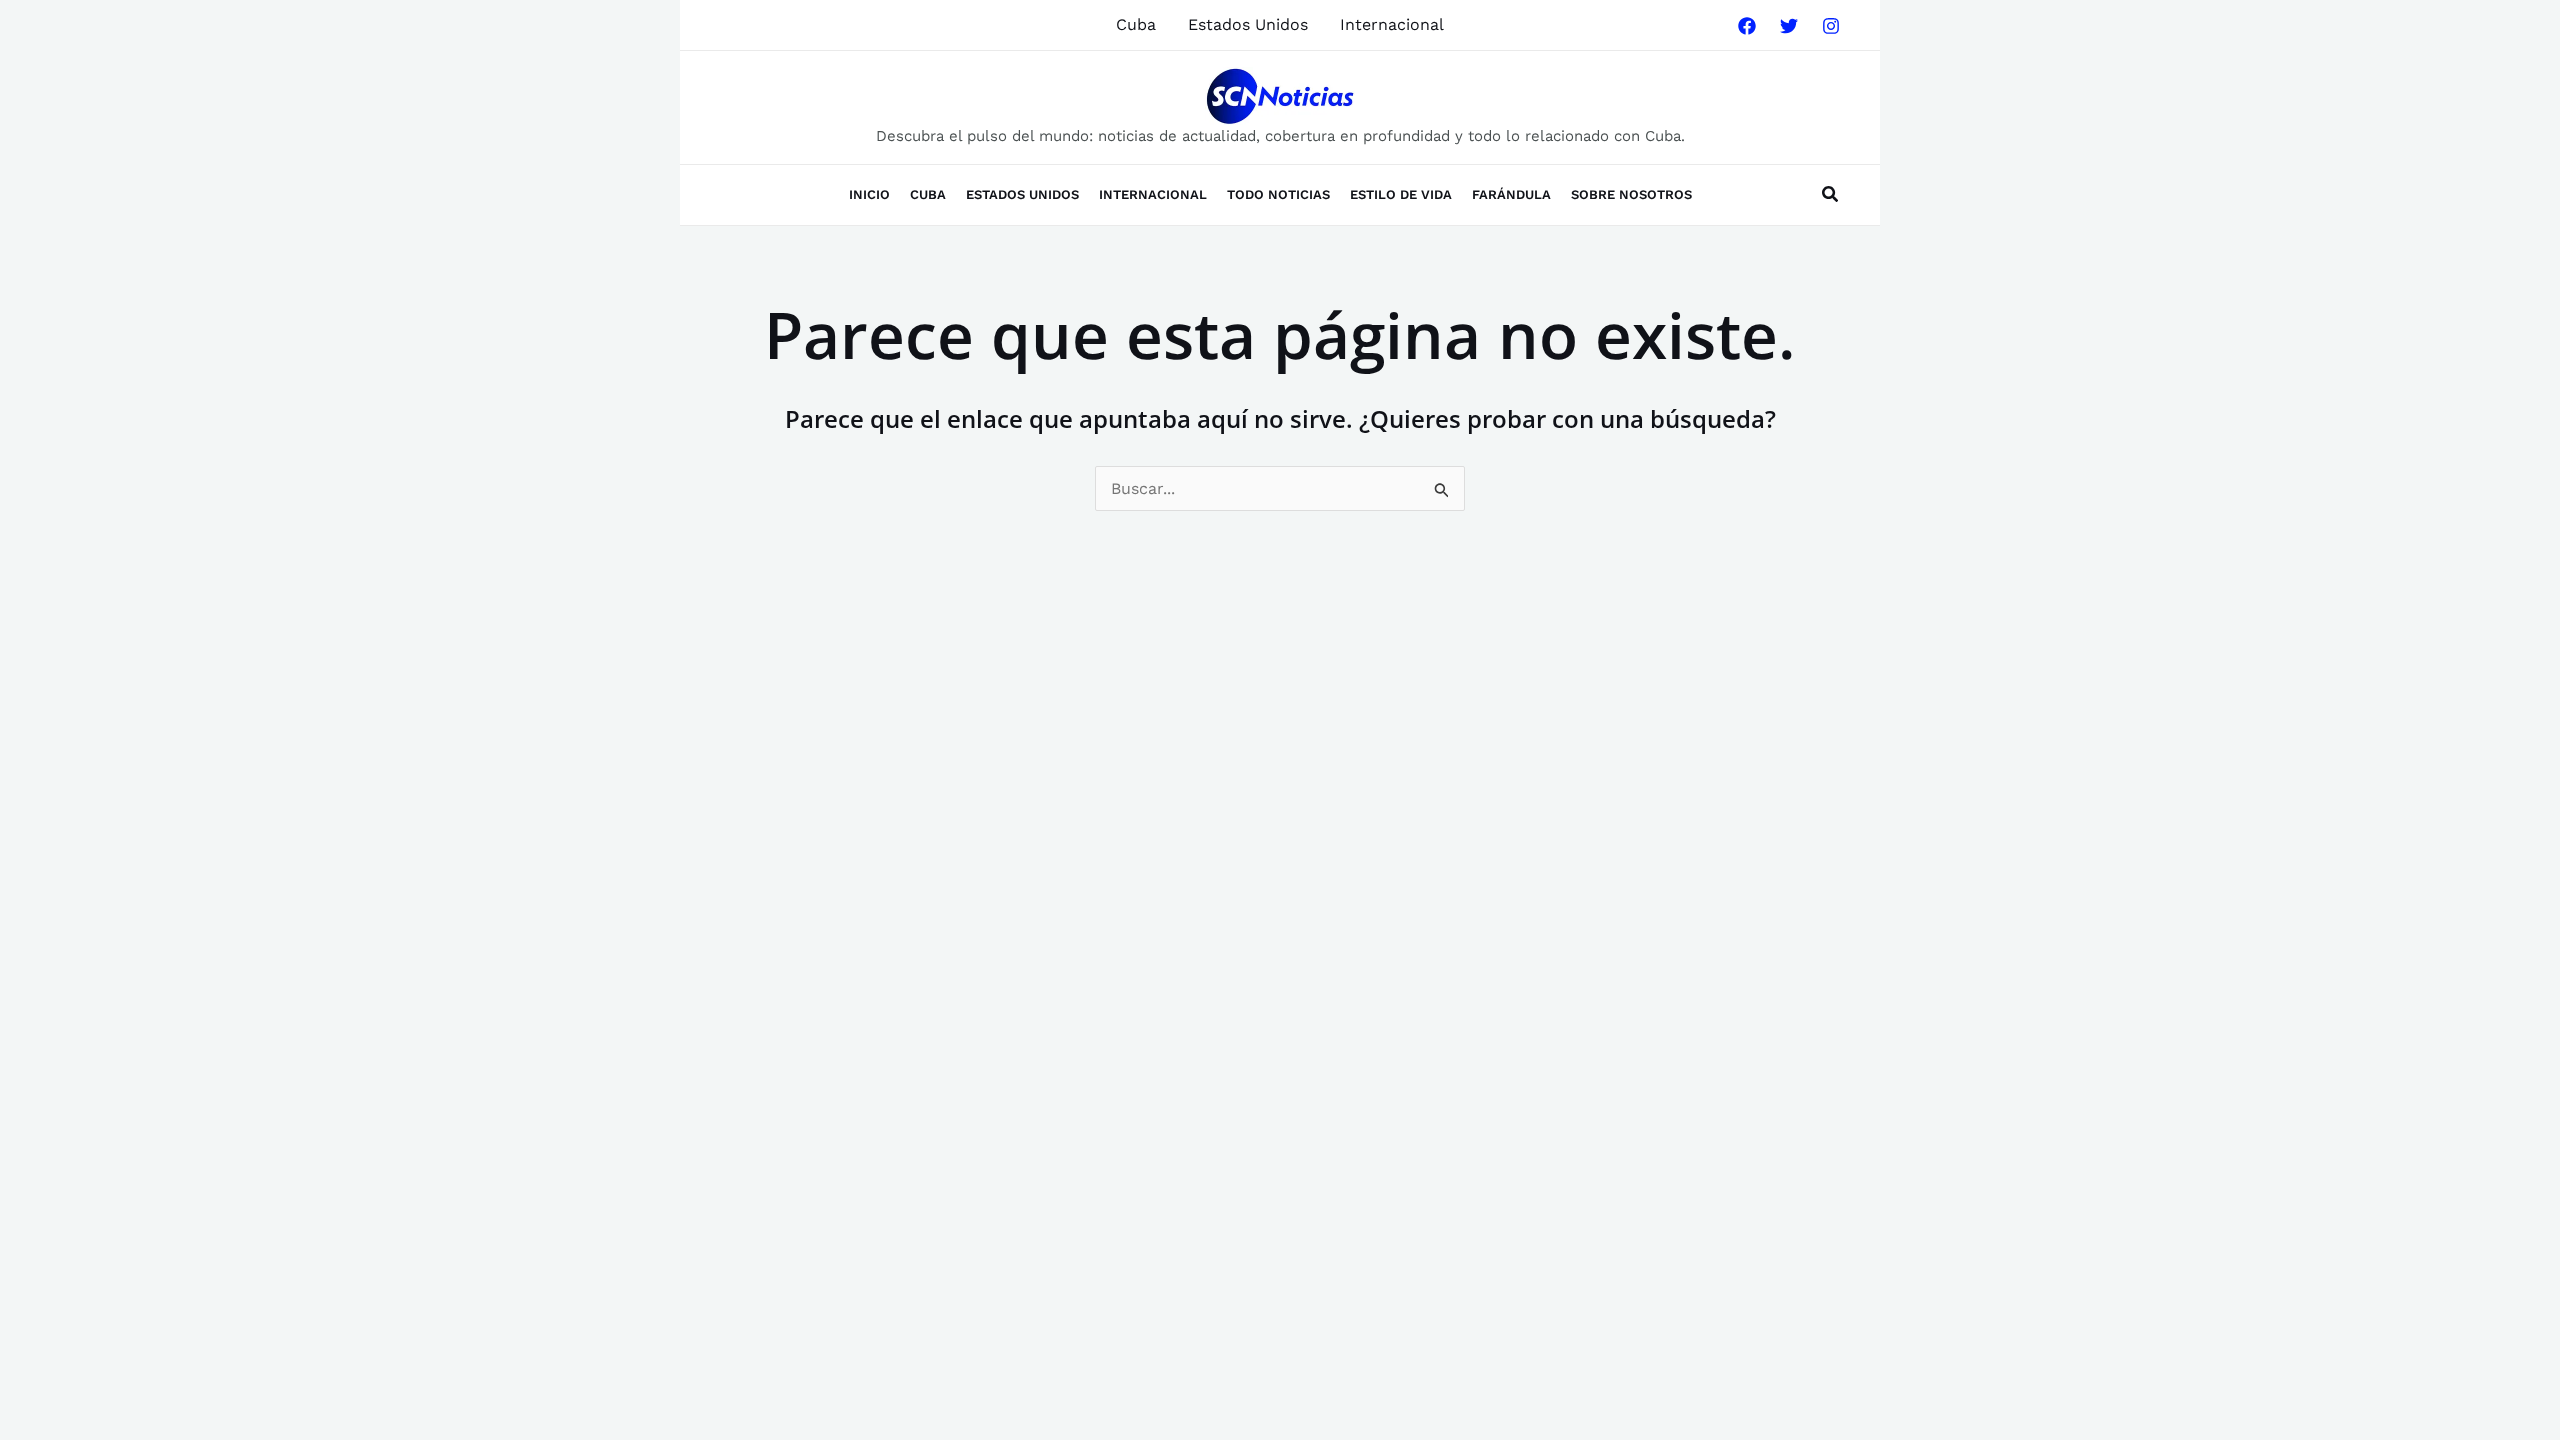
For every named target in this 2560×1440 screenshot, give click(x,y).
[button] (1831, 196)
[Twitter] (1789, 26)
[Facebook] (1747, 26)
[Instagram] (1831, 26)
